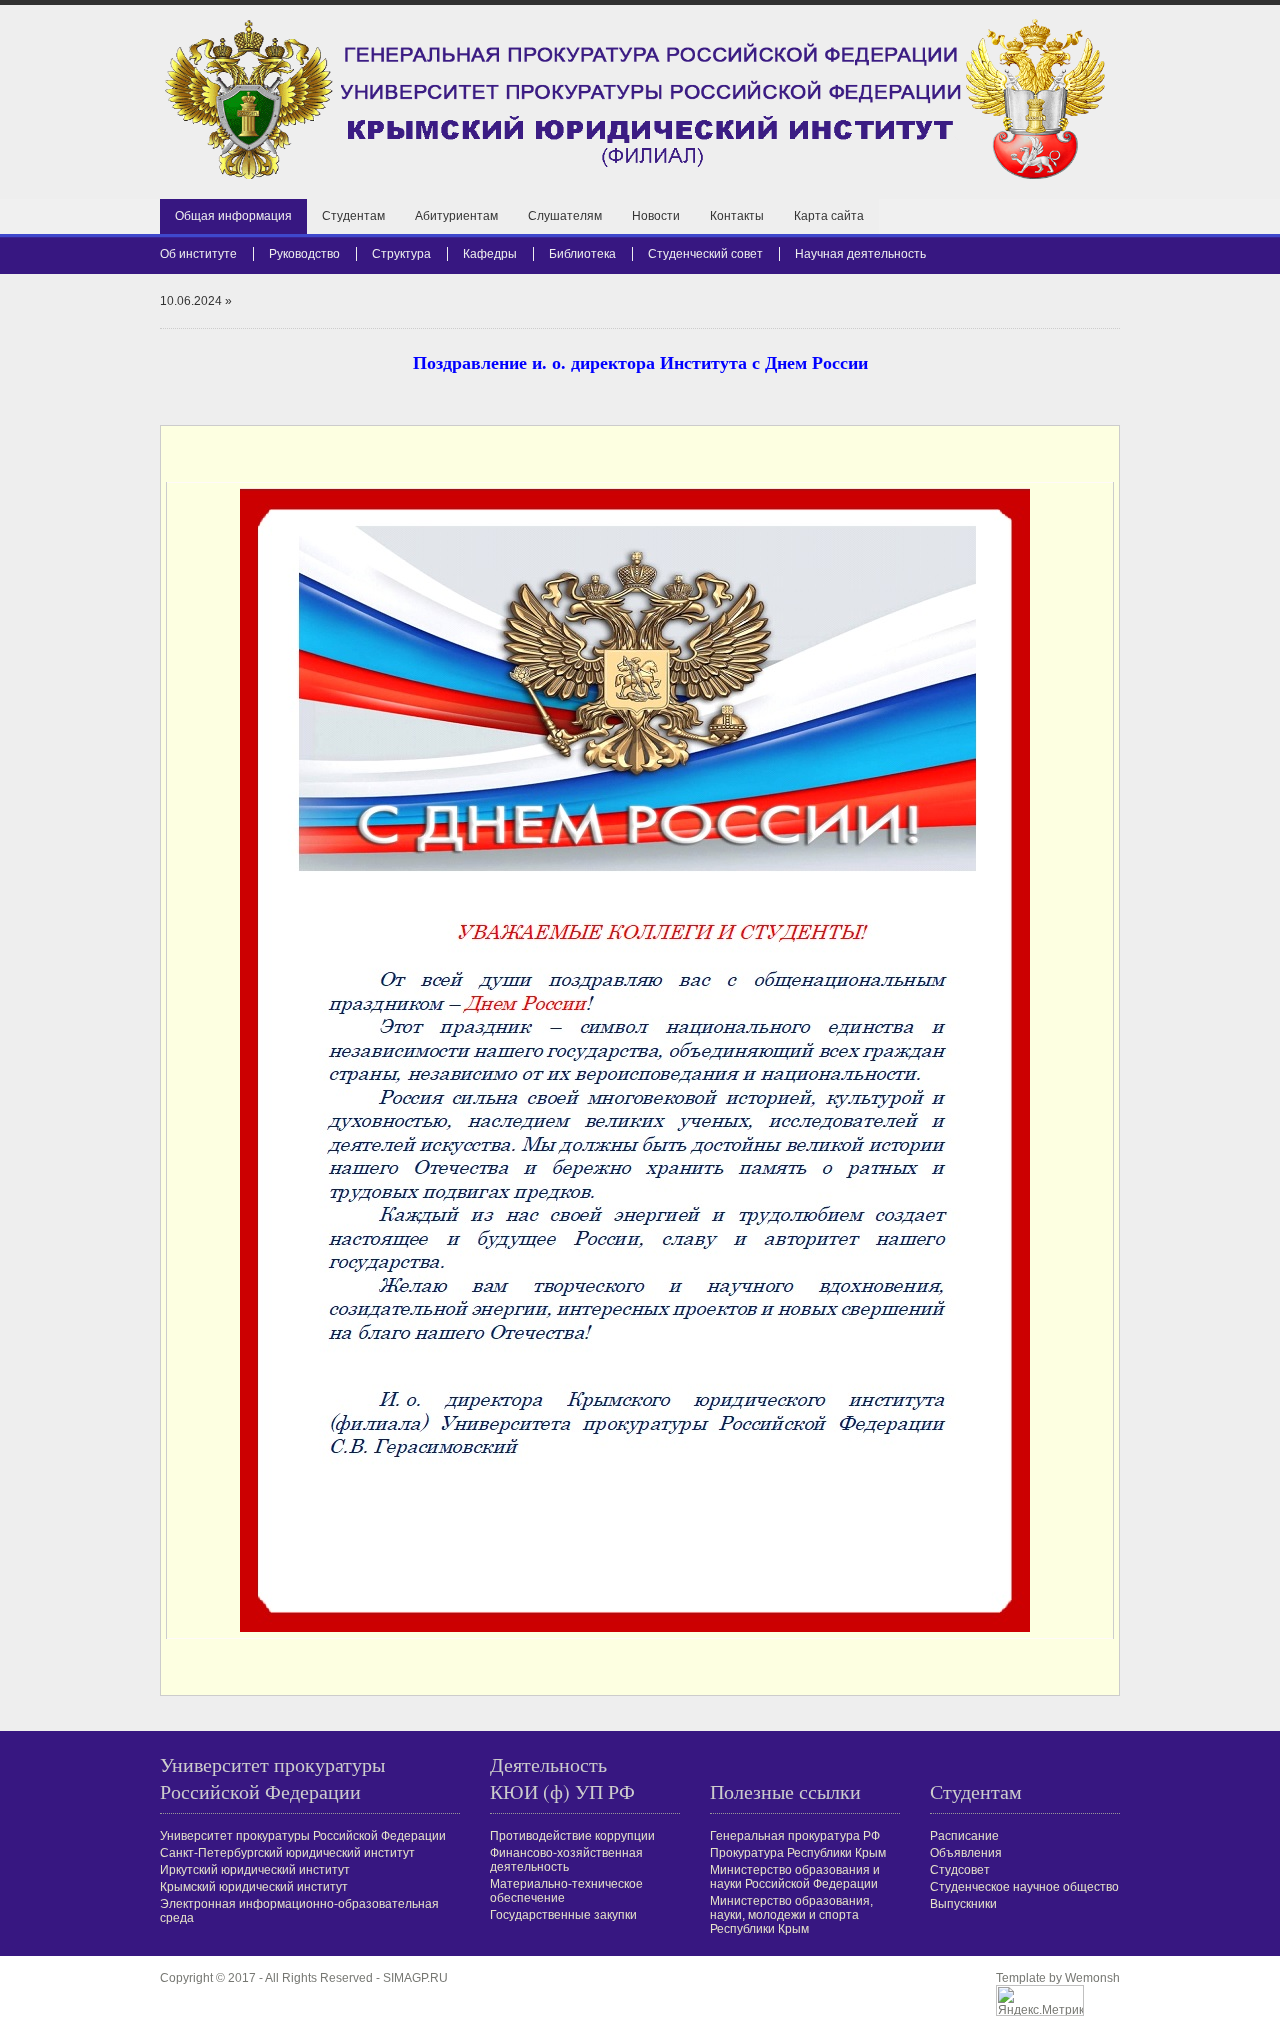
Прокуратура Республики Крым (798, 1853)
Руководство (304, 254)
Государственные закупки (563, 1915)
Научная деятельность (860, 254)
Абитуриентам (456, 216)
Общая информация (233, 216)
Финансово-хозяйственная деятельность (566, 1860)
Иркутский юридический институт (255, 1870)
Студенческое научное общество (1024, 1887)
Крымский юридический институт (254, 1887)
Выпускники (963, 1904)
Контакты (737, 216)
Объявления (966, 1853)
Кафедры (490, 254)
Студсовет (960, 1870)
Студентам (353, 216)
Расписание (964, 1836)
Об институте (198, 254)
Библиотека (582, 254)
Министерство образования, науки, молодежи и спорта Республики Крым (791, 1915)
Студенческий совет (705, 254)
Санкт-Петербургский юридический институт (287, 1853)
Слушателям (565, 216)
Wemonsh (1092, 1978)
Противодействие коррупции (572, 1836)
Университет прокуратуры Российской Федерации (303, 1836)
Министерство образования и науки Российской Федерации (795, 1877)
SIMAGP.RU (415, 1978)
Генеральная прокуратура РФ (795, 1836)
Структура (401, 254)
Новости (656, 216)
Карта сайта (829, 216)
